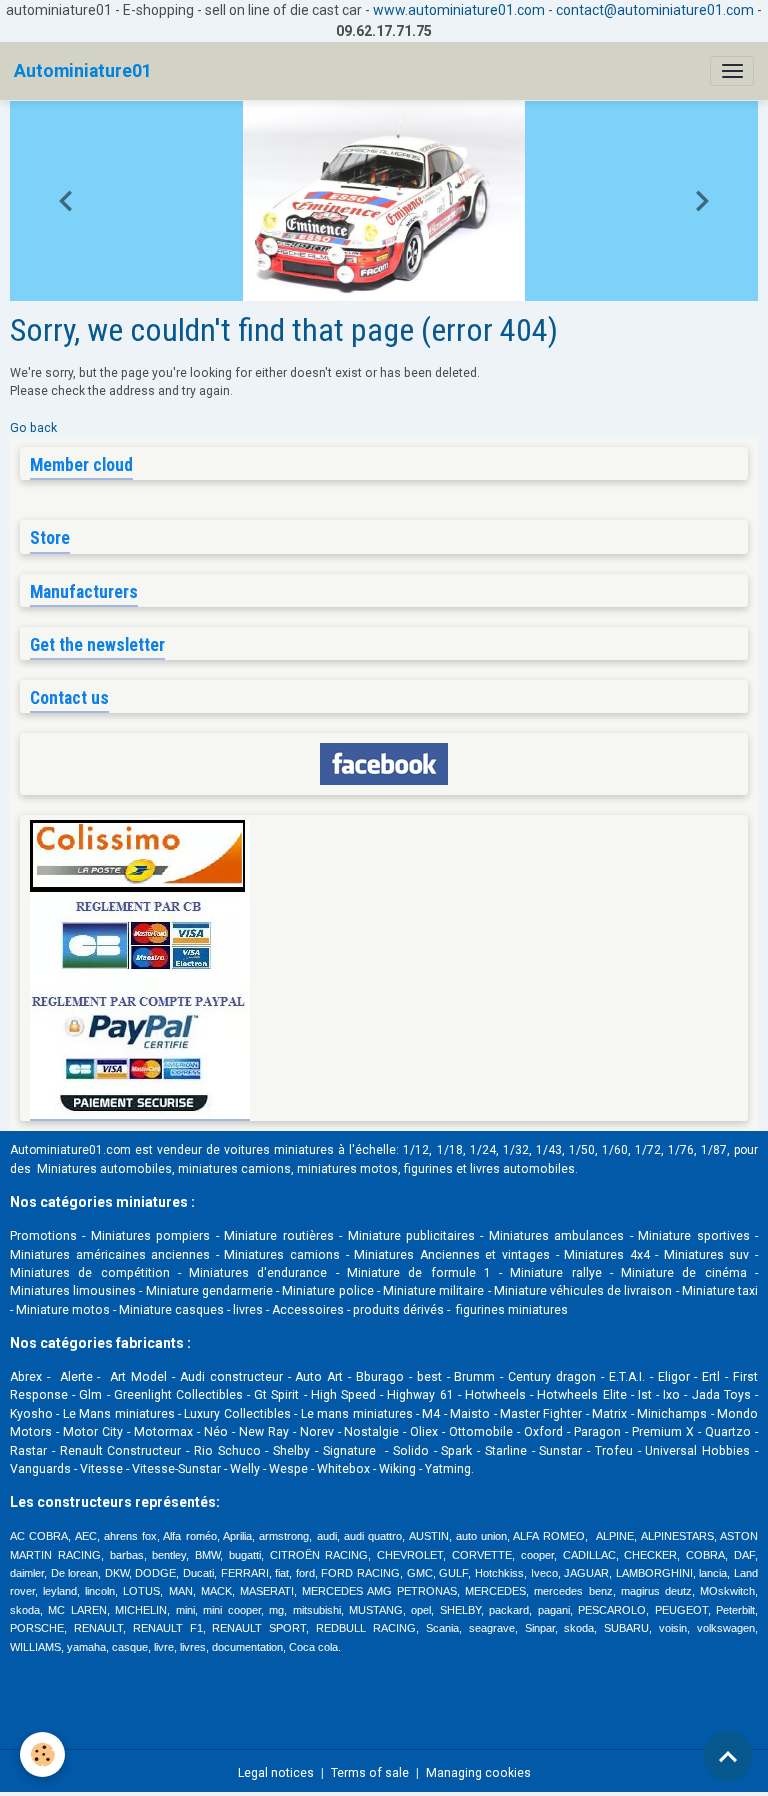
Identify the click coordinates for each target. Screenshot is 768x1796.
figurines (428, 1169)
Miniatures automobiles (104, 1169)
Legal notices (276, 1773)
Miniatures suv (707, 1255)
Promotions (43, 1236)
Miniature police (327, 1291)
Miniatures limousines (73, 1291)
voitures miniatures (279, 1150)
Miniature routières (278, 1236)
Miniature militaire (433, 1291)
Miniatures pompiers (150, 1236)
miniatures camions (234, 1169)
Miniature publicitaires (411, 1236)
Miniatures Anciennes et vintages (452, 1255)
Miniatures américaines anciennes (110, 1255)
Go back (33, 428)
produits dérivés (398, 1310)
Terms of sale (370, 1773)
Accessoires (308, 1310)
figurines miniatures (510, 1310)
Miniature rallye (555, 1273)
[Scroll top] (728, 1756)
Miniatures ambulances (556, 1236)
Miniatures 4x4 (607, 1255)
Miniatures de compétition (90, 1273)
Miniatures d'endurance (258, 1273)
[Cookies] (42, 1754)
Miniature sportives (693, 1236)
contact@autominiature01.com (655, 10)
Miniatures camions (282, 1255)
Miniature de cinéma (684, 1273)
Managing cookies (478, 1773)
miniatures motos (347, 1169)
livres (248, 1310)
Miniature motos (63, 1310)
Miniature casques (171, 1310)
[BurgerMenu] (732, 71)
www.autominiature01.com (459, 10)
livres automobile (519, 1169)
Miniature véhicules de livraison (583, 1291)
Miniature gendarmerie (209, 1291)
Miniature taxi (720, 1291)
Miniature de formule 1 (419, 1273)
